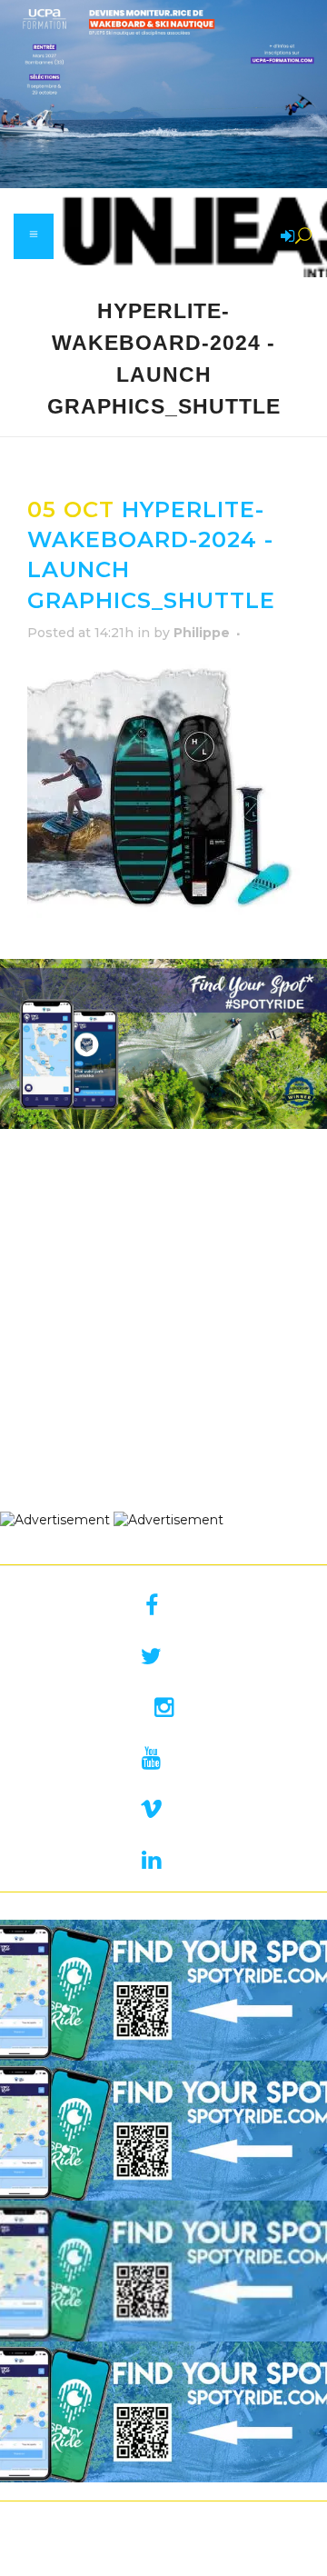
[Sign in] (284, 237)
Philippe (202, 633)
